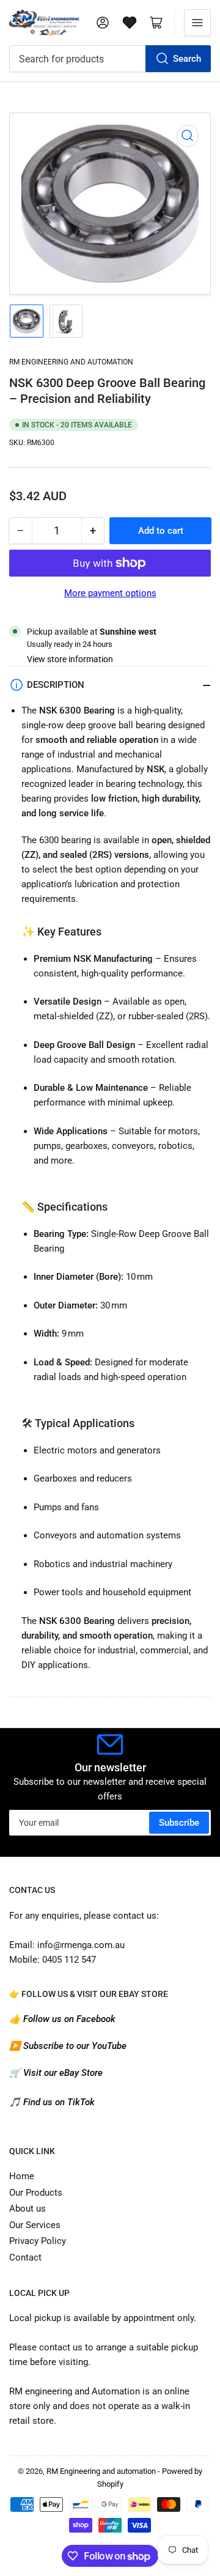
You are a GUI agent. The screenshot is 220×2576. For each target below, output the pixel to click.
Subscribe (179, 1823)
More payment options (110, 593)
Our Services (35, 2225)
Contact (25, 2257)
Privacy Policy (38, 2241)
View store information (70, 659)
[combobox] (110, 59)
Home (22, 2176)
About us (28, 2209)
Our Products (36, 2193)
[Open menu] (197, 23)
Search (187, 59)
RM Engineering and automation (71, 362)
